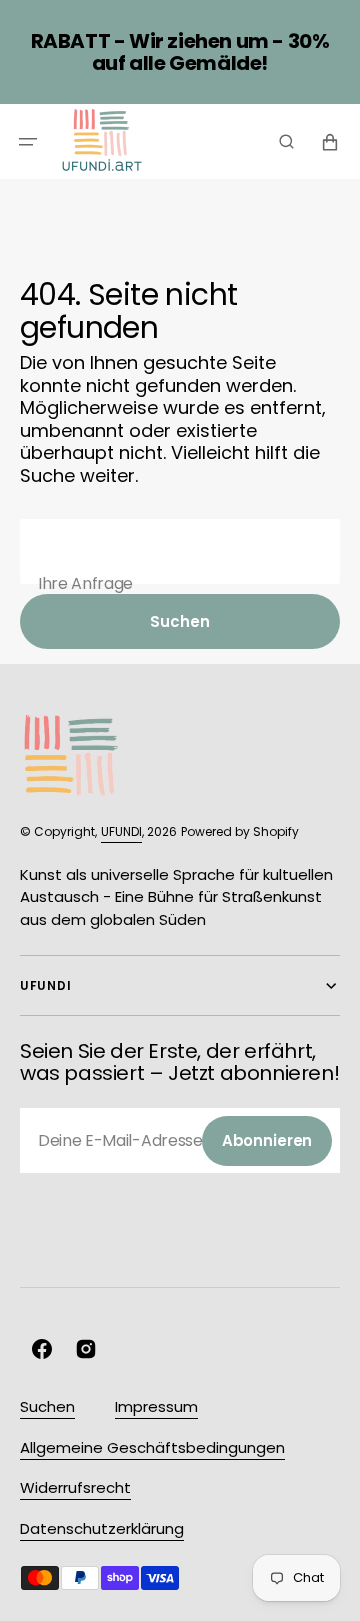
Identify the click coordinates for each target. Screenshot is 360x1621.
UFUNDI (121, 831)
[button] (28, 142)
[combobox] (180, 551)
